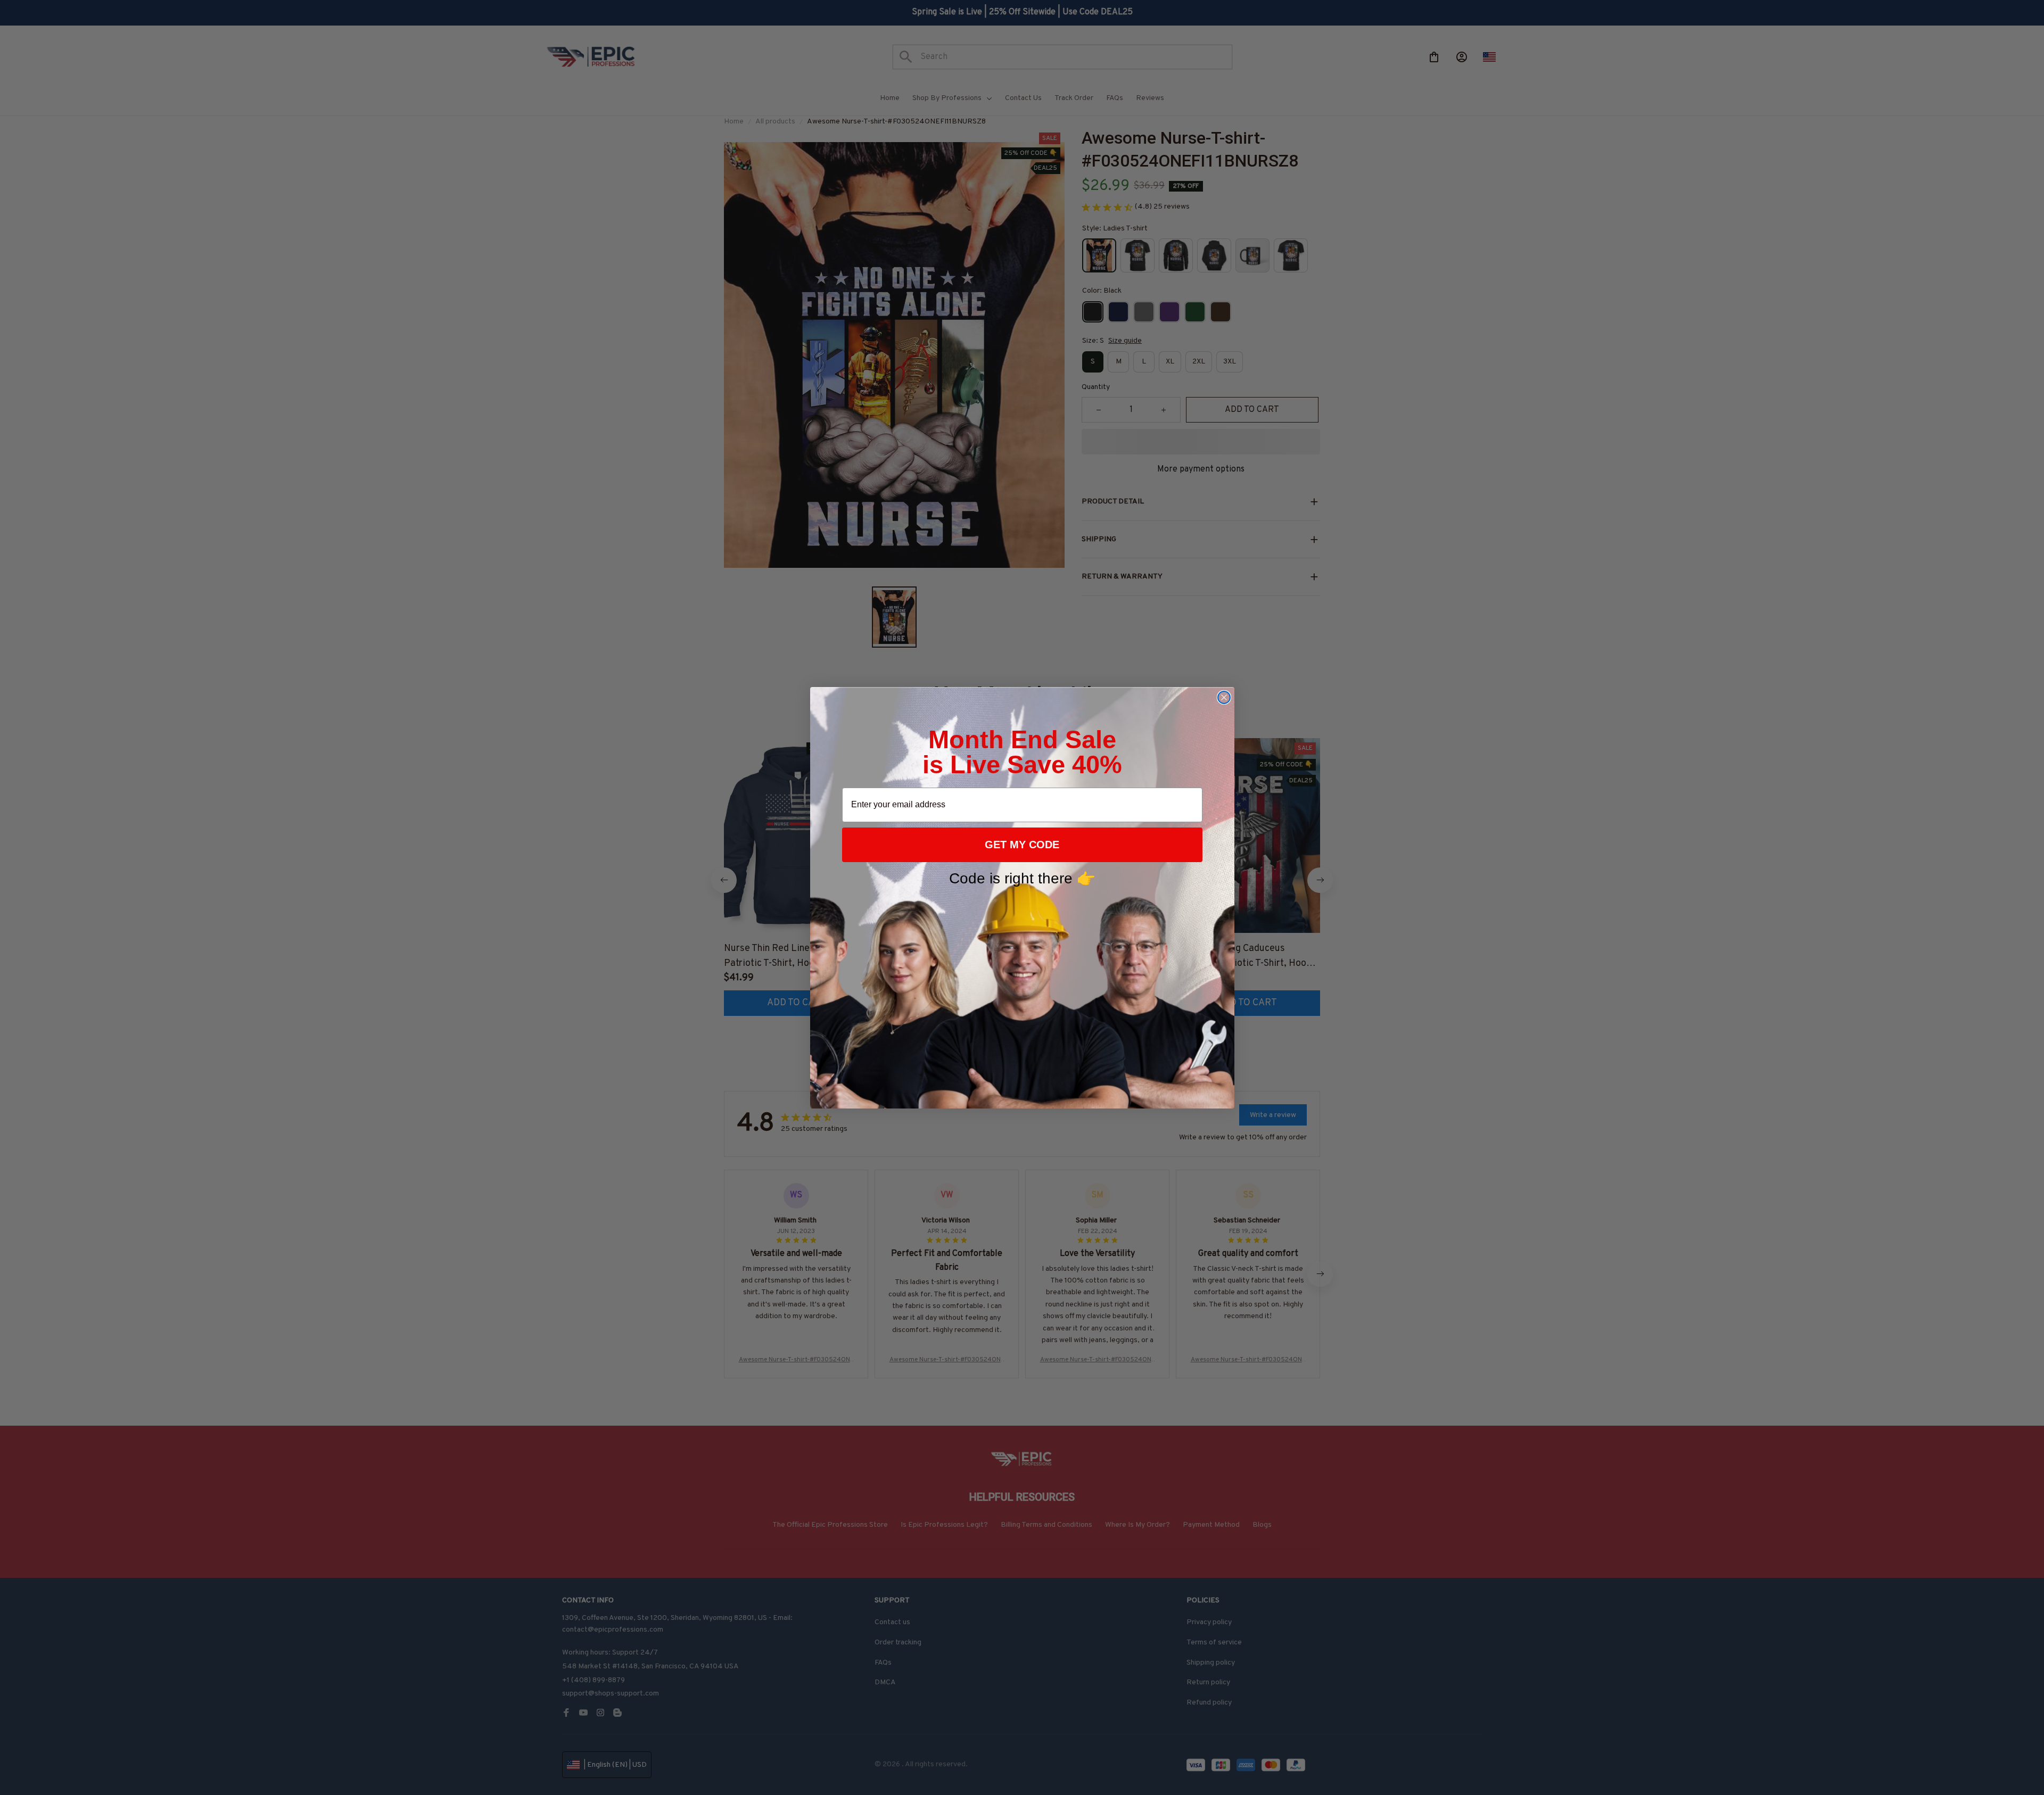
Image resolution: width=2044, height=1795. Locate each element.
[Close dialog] (1224, 697)
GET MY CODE (1022, 845)
